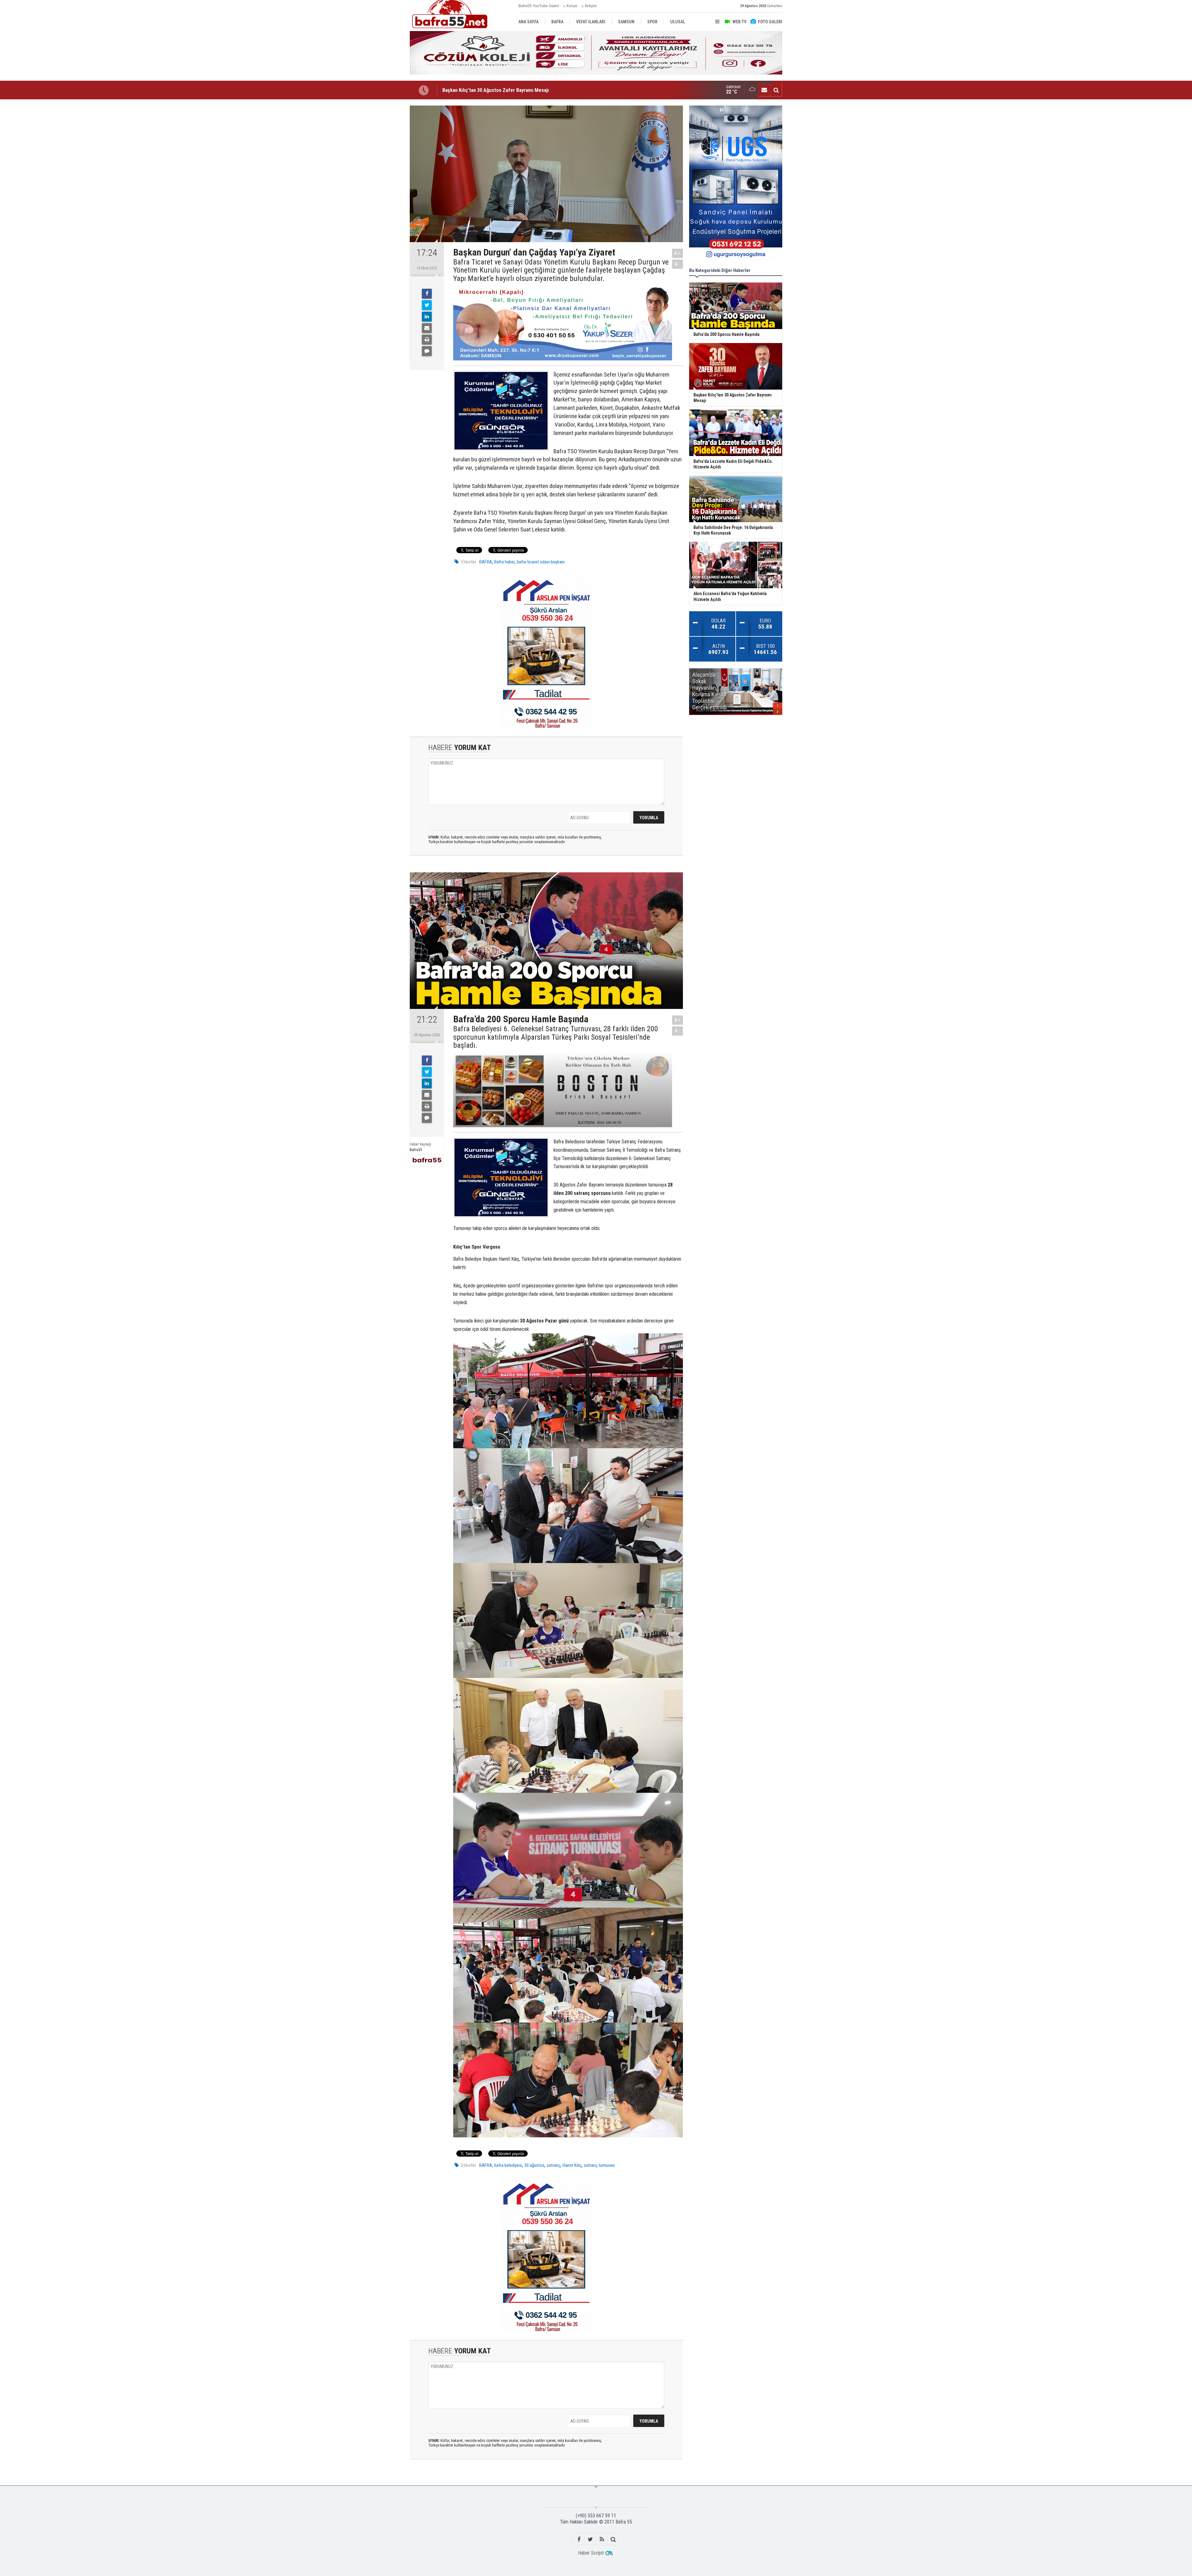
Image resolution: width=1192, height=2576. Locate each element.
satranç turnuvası (599, 2165)
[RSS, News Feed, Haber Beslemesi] (602, 2539)
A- (678, 264)
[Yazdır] (427, 340)
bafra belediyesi (508, 2165)
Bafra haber (504, 562)
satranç (553, 2165)
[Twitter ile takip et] (590, 2539)
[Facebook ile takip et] (579, 2539)
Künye (572, 6)
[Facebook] (427, 294)
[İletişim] (764, 90)
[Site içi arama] (776, 90)
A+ (677, 253)
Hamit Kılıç (572, 2165)
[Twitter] (427, 305)
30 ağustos (534, 2165)
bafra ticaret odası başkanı (541, 562)
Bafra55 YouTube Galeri (539, 6)
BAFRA (486, 562)
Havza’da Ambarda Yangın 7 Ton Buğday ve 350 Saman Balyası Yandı (514, 90)
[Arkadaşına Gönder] (427, 328)
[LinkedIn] (427, 317)
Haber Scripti (591, 2553)
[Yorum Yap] (427, 351)
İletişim (591, 6)
